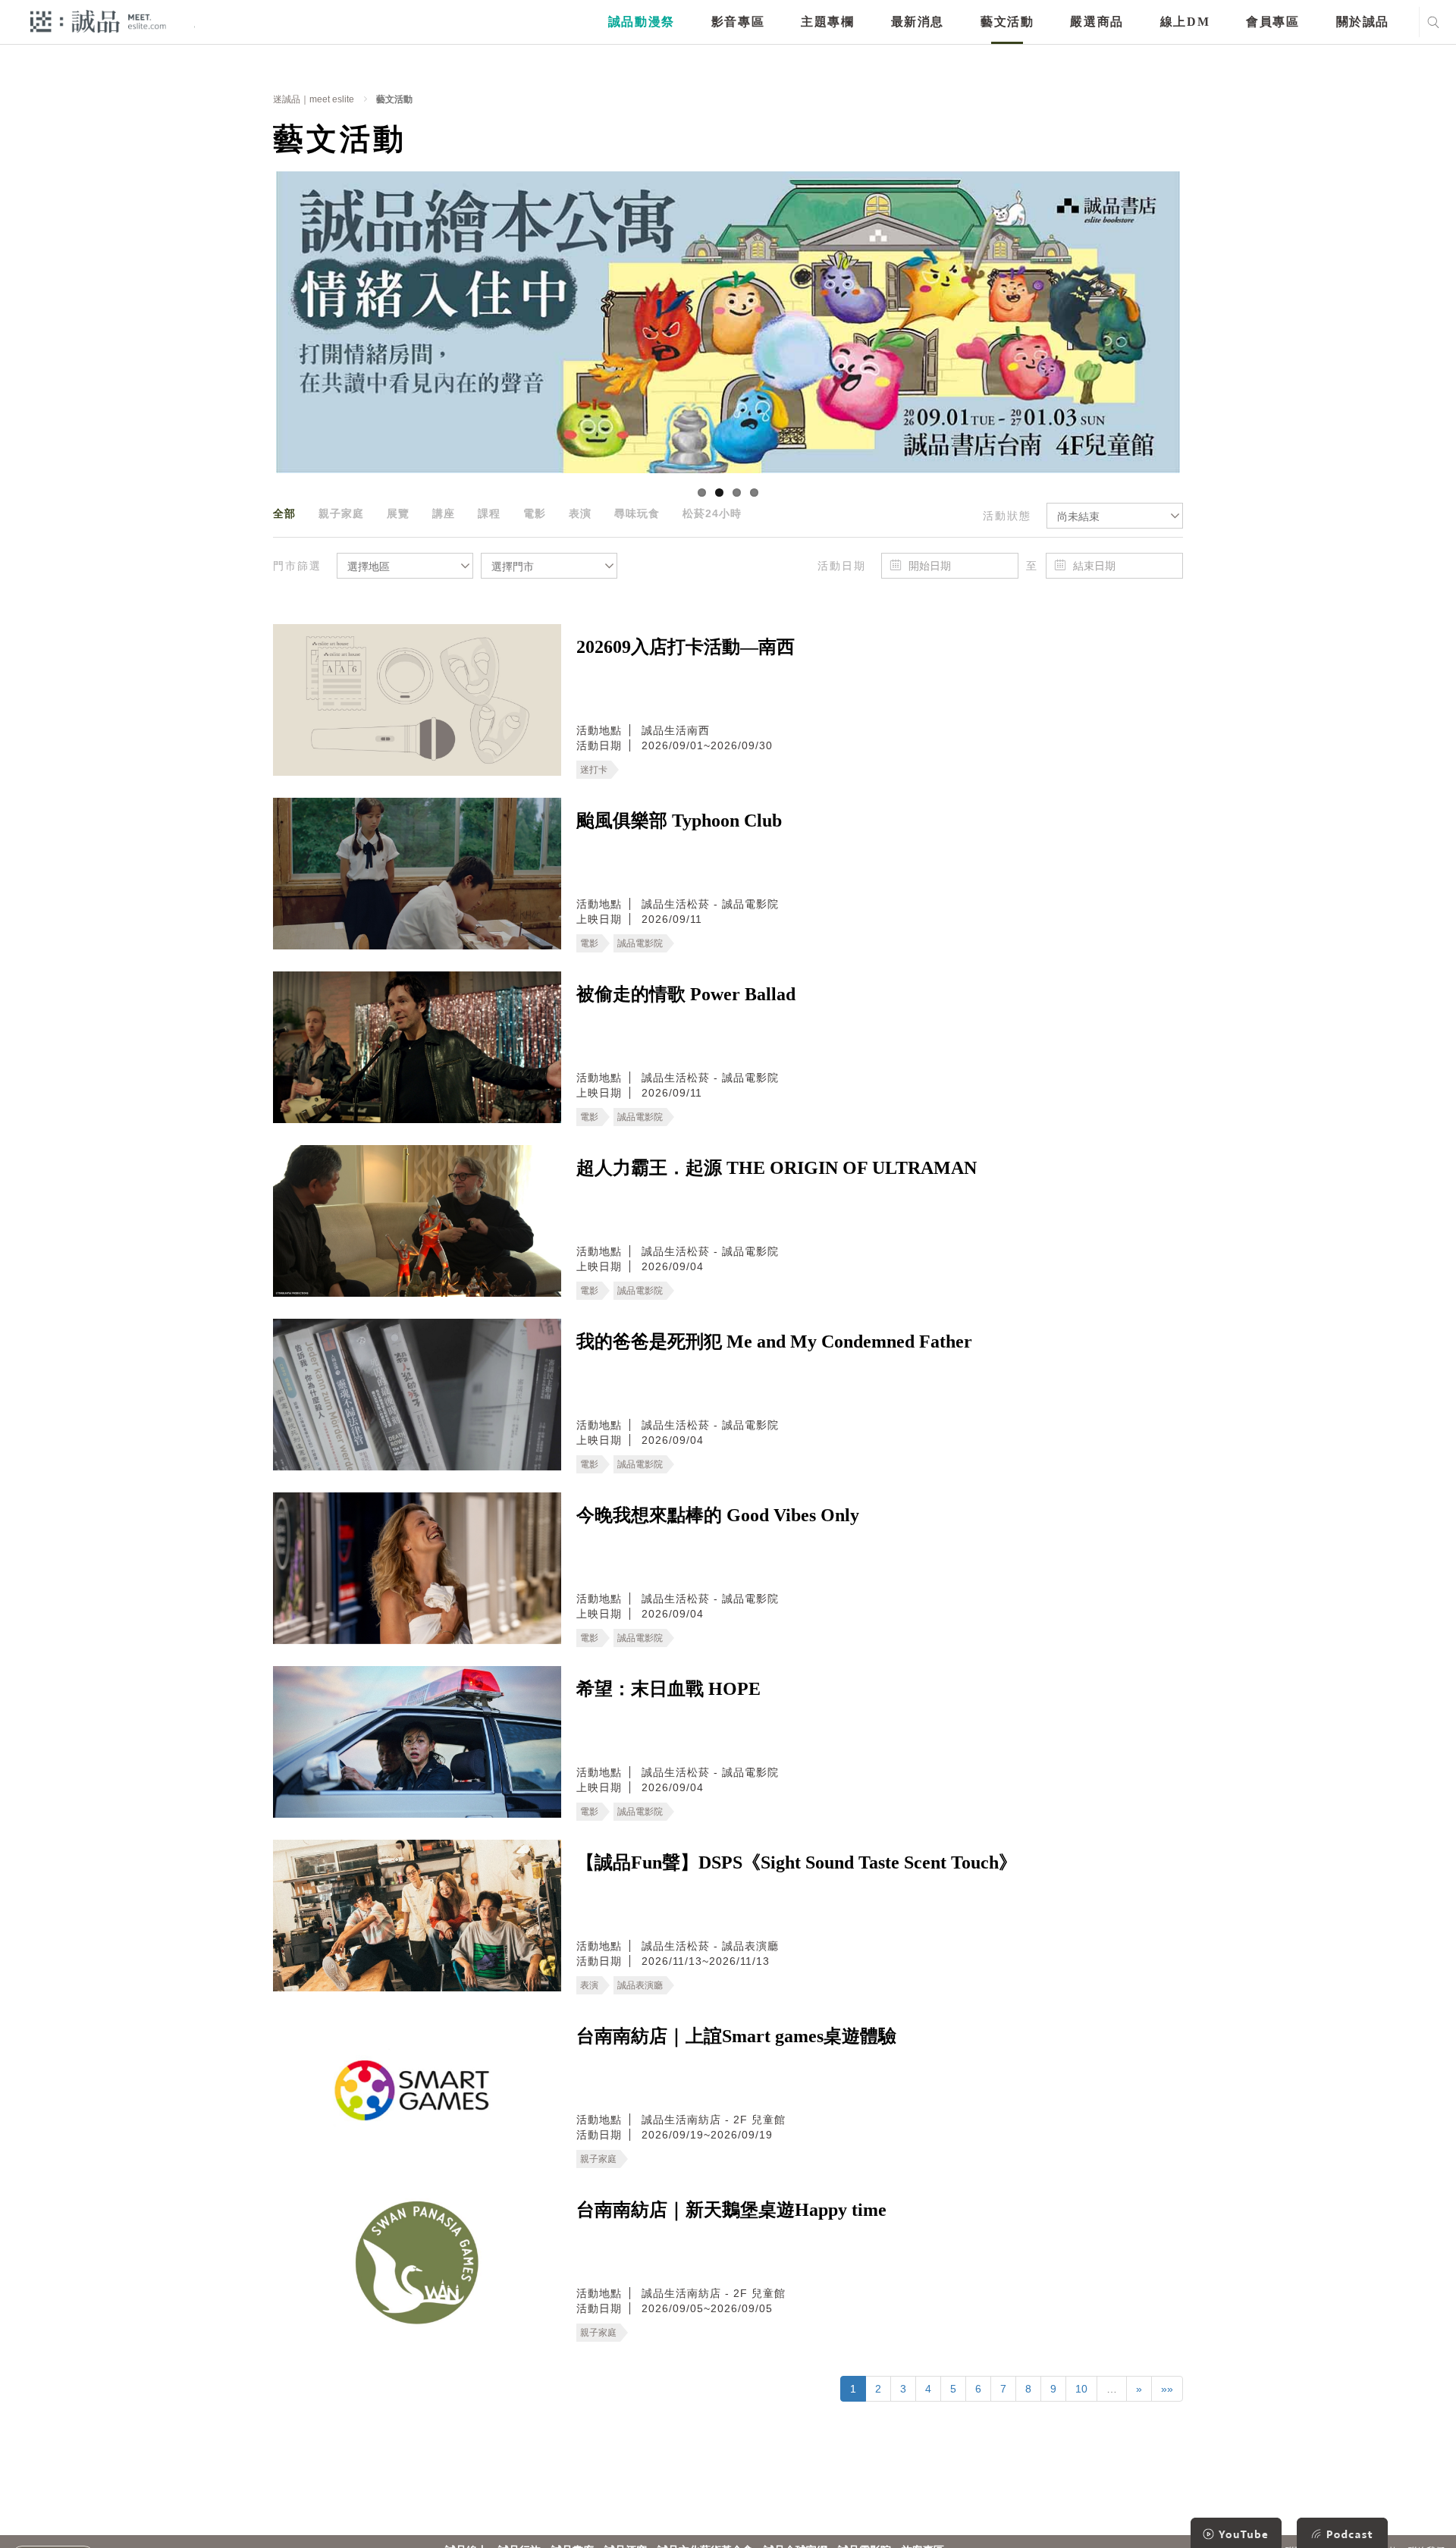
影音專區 (738, 22)
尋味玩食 (637, 513)
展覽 (398, 513)
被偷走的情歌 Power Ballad (686, 994)
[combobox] (1115, 516)
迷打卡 (594, 770)
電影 (535, 513)
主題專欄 (827, 22)
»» (1167, 2389)
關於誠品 (1363, 22)
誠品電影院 (640, 943)
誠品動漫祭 (642, 22)
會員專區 (1272, 22)
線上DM (1185, 22)
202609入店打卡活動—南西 (686, 647)
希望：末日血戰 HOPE (668, 1689)
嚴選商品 (1097, 22)
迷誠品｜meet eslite (314, 99)
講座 (444, 513)
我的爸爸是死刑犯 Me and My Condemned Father (774, 1341)
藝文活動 (1007, 22)
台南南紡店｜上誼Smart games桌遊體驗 (736, 2036)
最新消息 (918, 22)
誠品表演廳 (640, 1985)
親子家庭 (341, 513)
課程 (489, 513)
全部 (284, 513)
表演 (580, 513)
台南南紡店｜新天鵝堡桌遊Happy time (731, 2210)
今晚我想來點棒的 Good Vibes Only (718, 1515)
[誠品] (98, 21)
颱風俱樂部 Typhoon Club (679, 821)
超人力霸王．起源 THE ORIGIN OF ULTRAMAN (777, 1168)
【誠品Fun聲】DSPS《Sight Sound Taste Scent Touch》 (797, 1862)
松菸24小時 (712, 513)
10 (1081, 2389)
